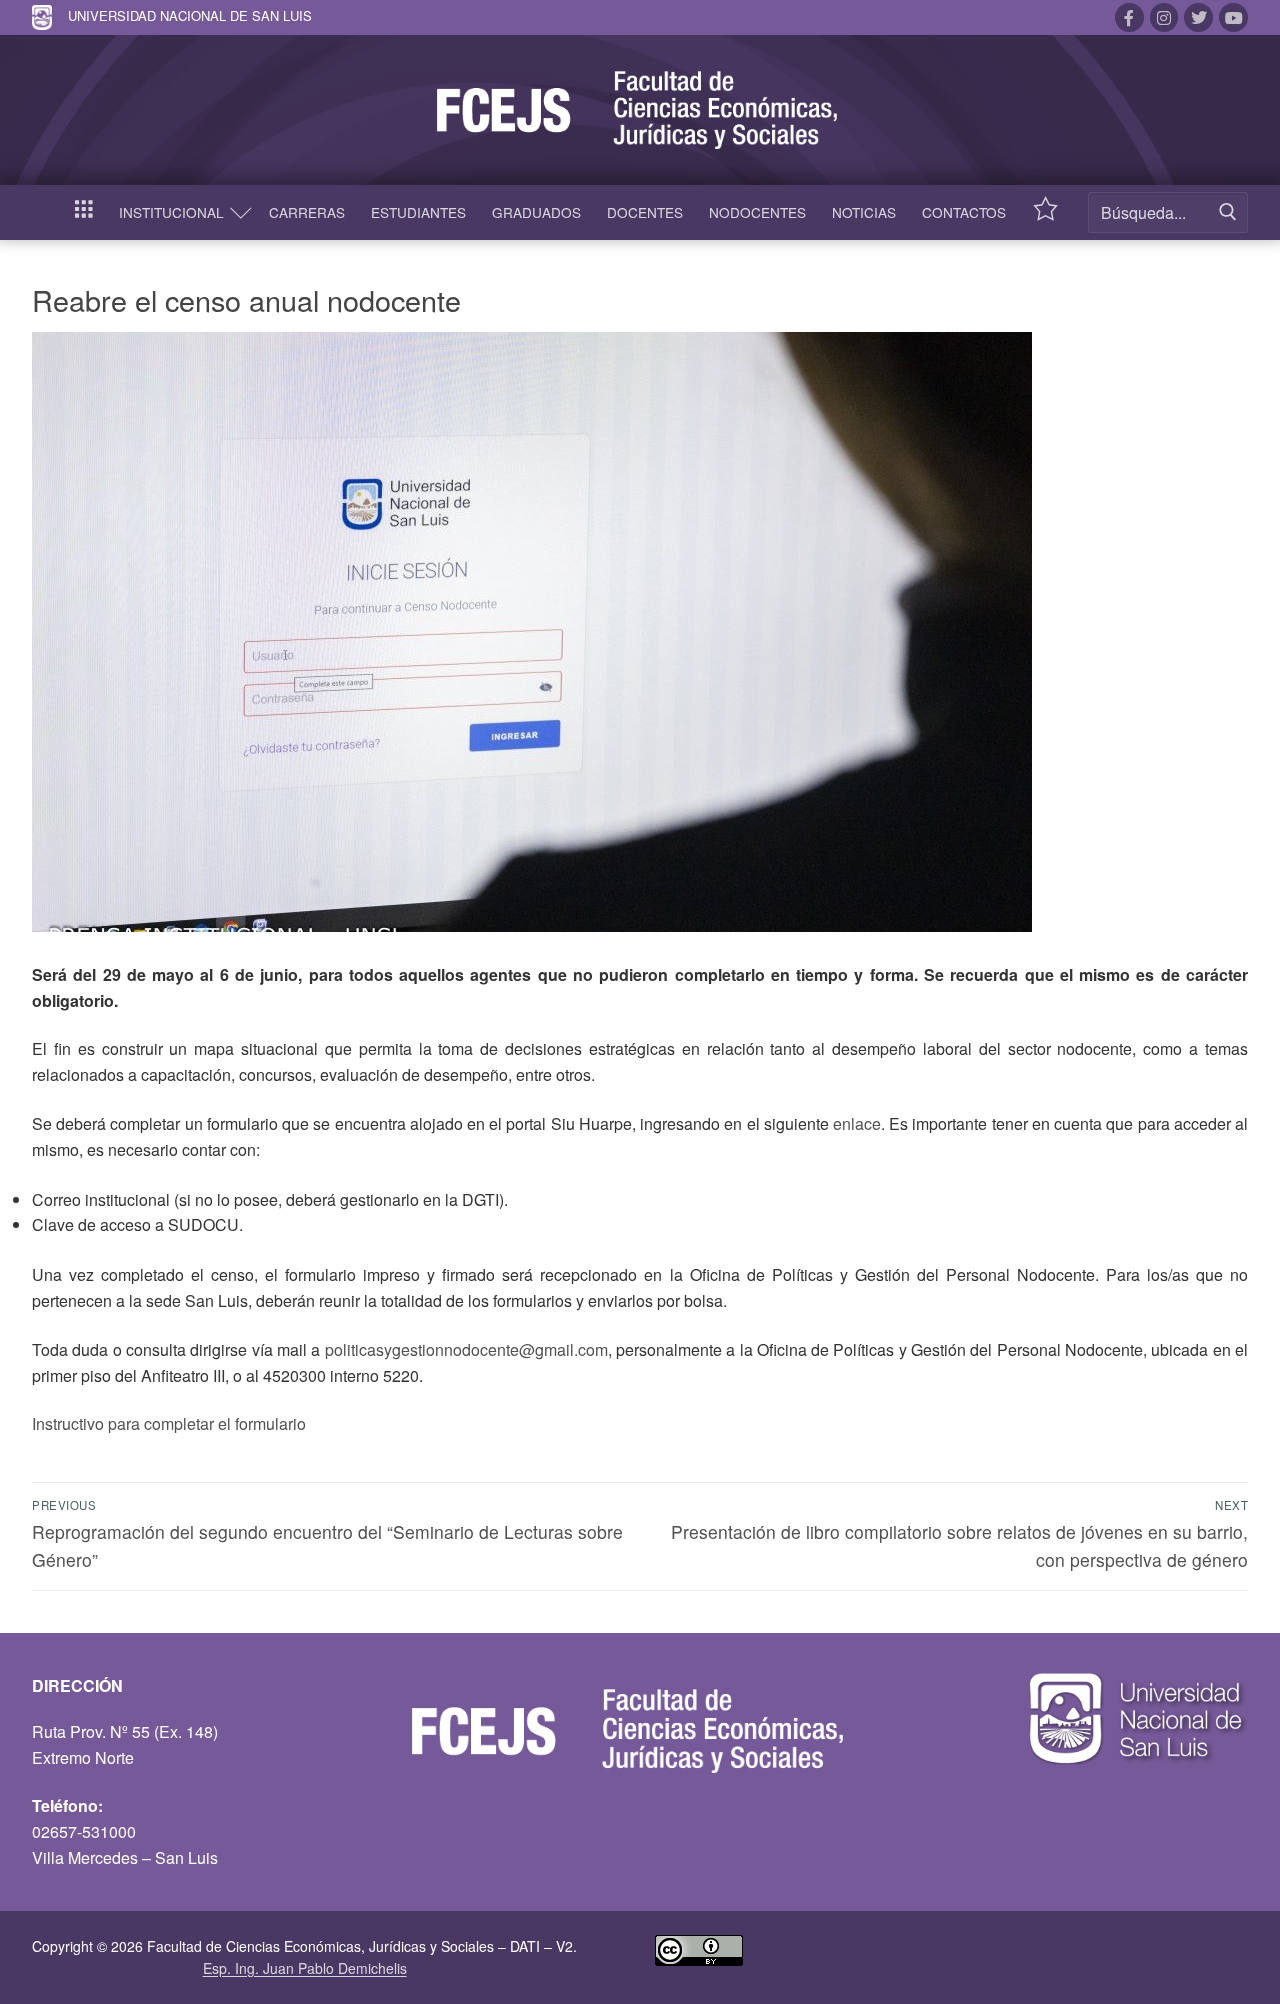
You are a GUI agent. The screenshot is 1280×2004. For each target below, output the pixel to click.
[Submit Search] (1228, 212)
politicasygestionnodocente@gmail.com (466, 1349)
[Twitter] (1198, 17)
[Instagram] (1164, 17)
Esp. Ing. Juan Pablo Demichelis (305, 1968)
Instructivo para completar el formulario (169, 1423)
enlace (857, 1123)
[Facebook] (1129, 17)
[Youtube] (1233, 17)
